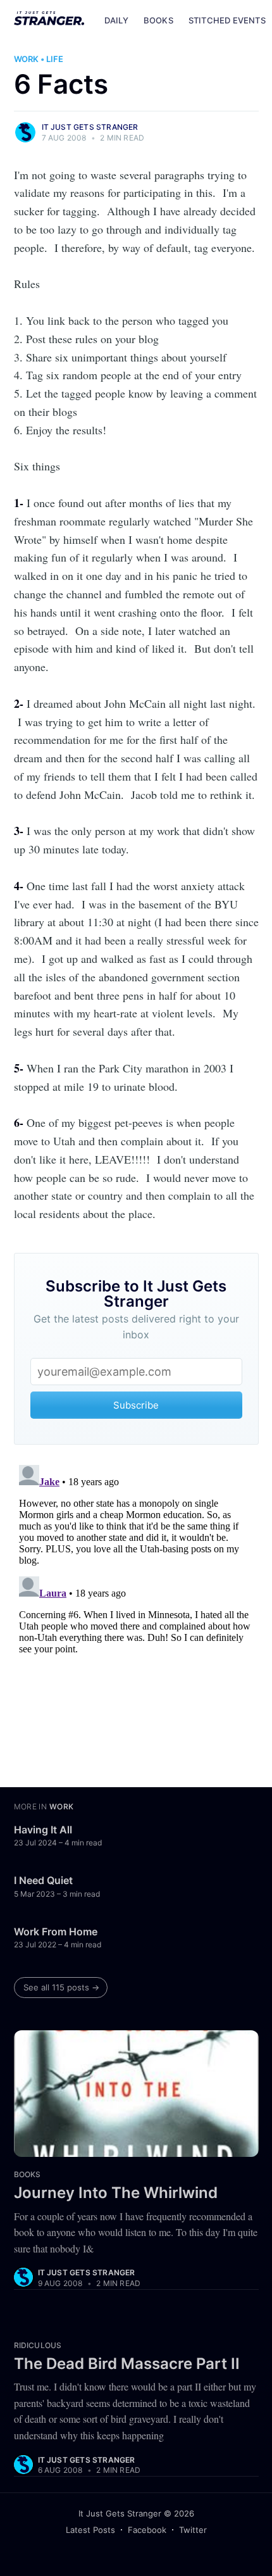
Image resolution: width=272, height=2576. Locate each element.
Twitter (193, 2530)
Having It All (43, 1830)
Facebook (147, 2530)
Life (55, 59)
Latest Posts (90, 2530)
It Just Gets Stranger (90, 127)
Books (158, 20)
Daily (116, 20)
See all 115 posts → (61, 1987)
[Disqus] (136, 1618)
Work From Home (56, 1932)
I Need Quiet (43, 1880)
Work (26, 59)
